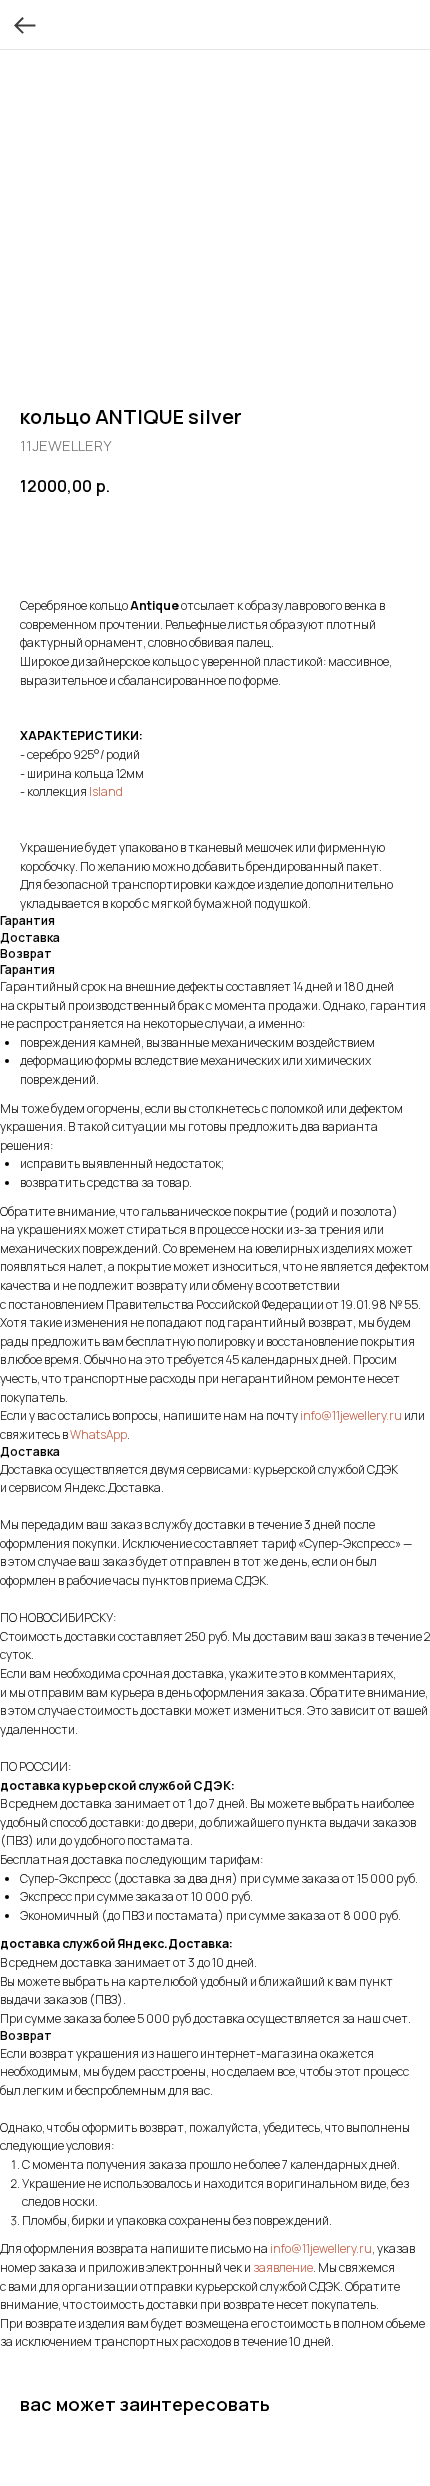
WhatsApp (98, 1434)
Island (106, 791)
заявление (283, 2267)
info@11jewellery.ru (351, 1415)
